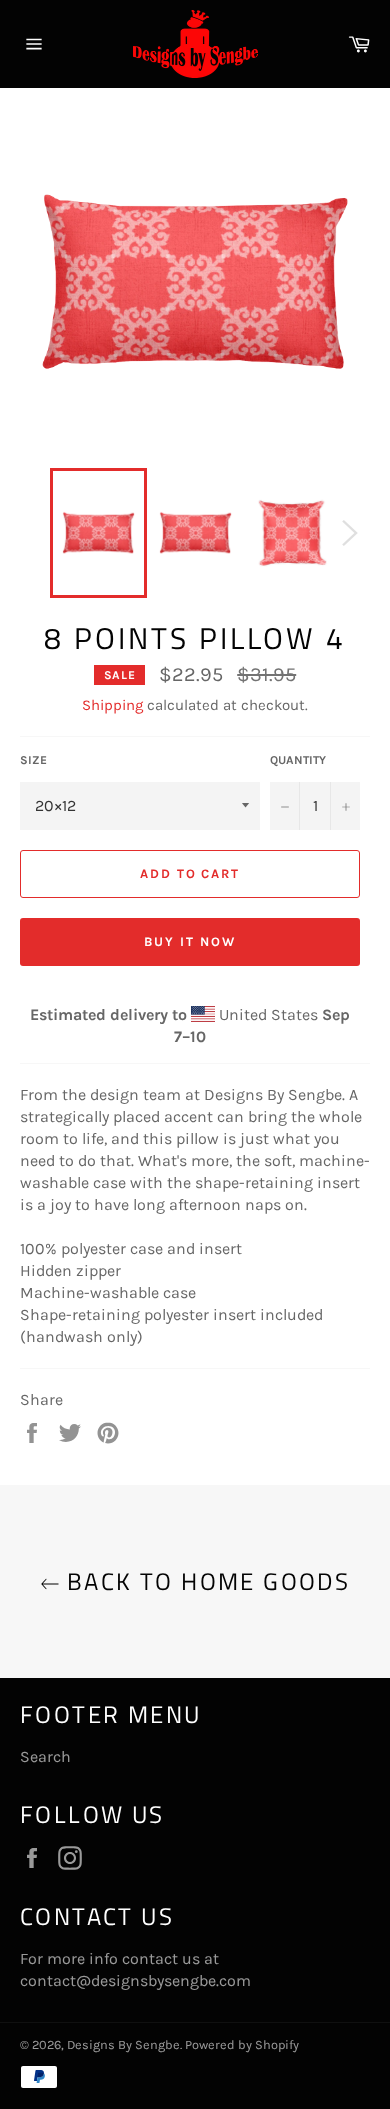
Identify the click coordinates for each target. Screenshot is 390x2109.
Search (45, 1756)
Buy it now (190, 941)
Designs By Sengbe (123, 2044)
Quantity (298, 760)
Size (33, 760)
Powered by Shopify (242, 2044)
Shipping (112, 705)
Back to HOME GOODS (205, 1581)
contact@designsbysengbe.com (135, 1980)
